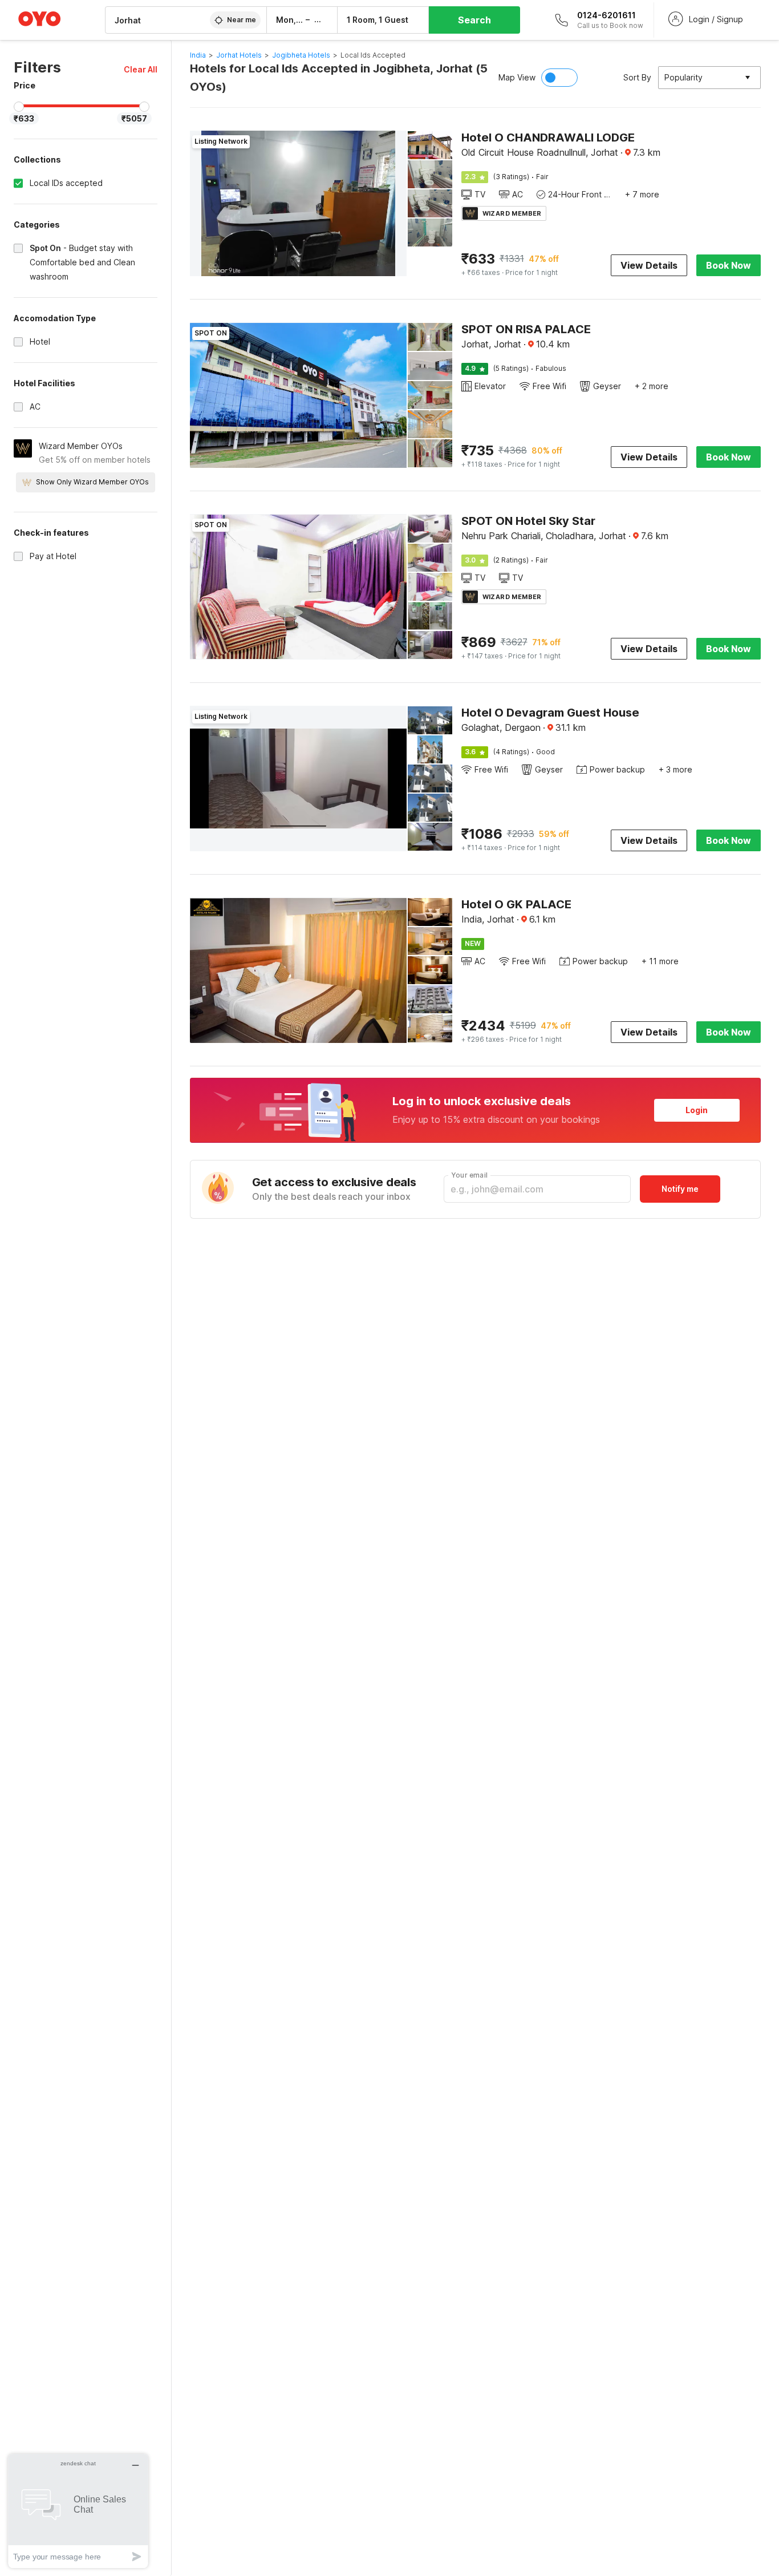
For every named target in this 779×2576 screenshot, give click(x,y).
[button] (141, 69)
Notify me (680, 1189)
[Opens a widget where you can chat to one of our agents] (78, 2511)
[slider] (19, 107)
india (198, 55)
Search (474, 20)
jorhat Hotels (239, 55)
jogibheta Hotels (301, 55)
